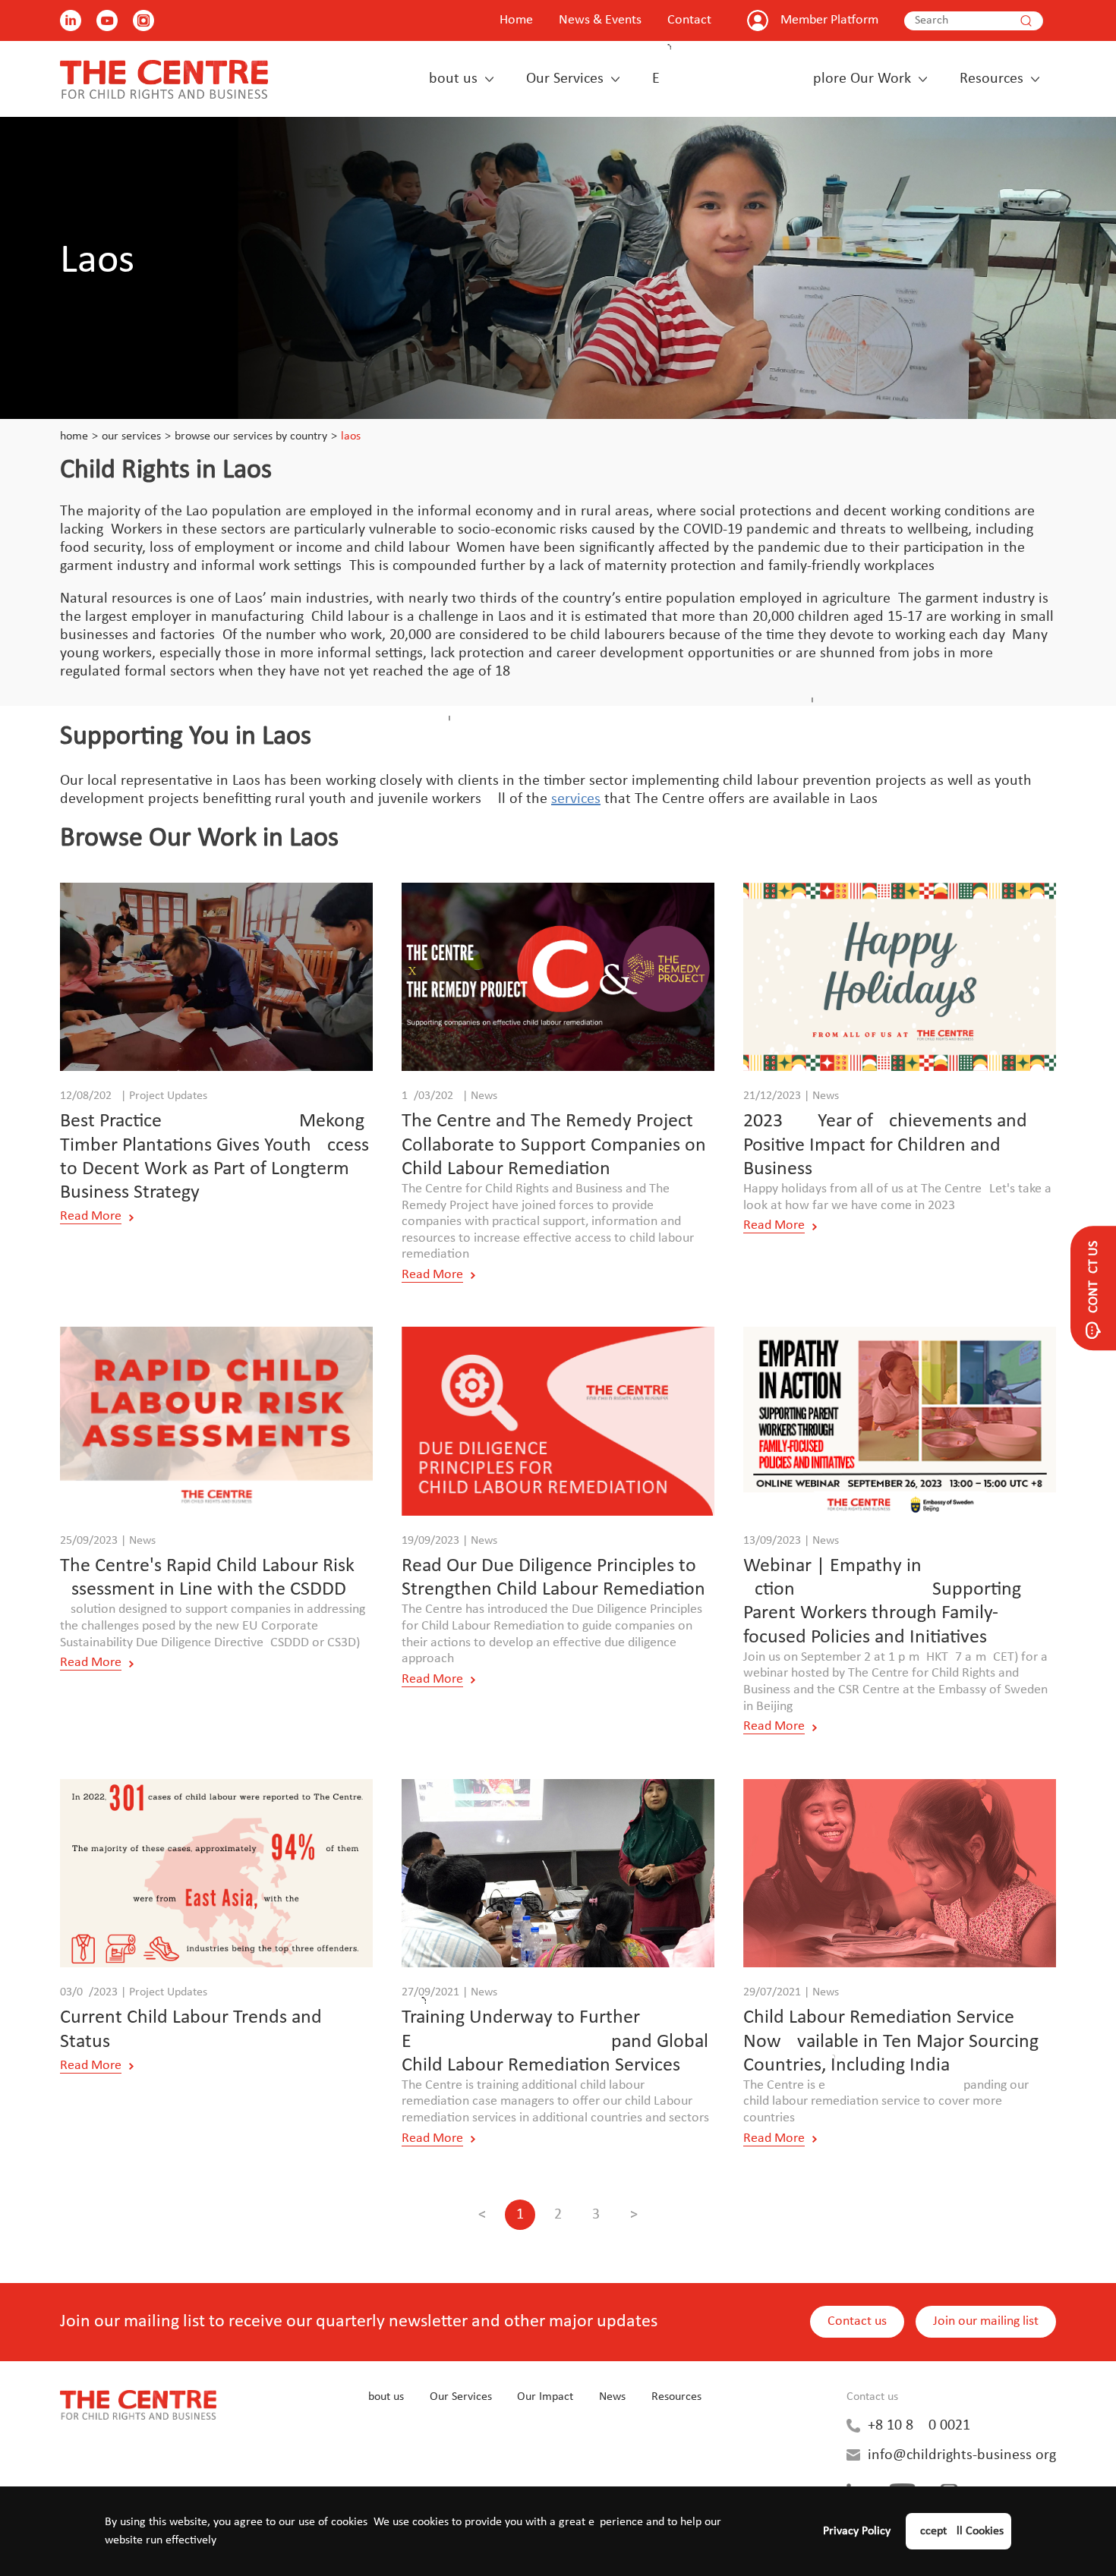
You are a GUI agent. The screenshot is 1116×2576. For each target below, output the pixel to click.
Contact (689, 20)
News (612, 2397)
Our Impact (545, 2397)
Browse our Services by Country (251, 436)
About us (449, 79)
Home (516, 20)
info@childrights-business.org (962, 2455)
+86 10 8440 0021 (919, 2426)
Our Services (565, 79)
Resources (991, 79)
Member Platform (829, 20)
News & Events (600, 20)
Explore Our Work (782, 79)
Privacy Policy (857, 2531)
